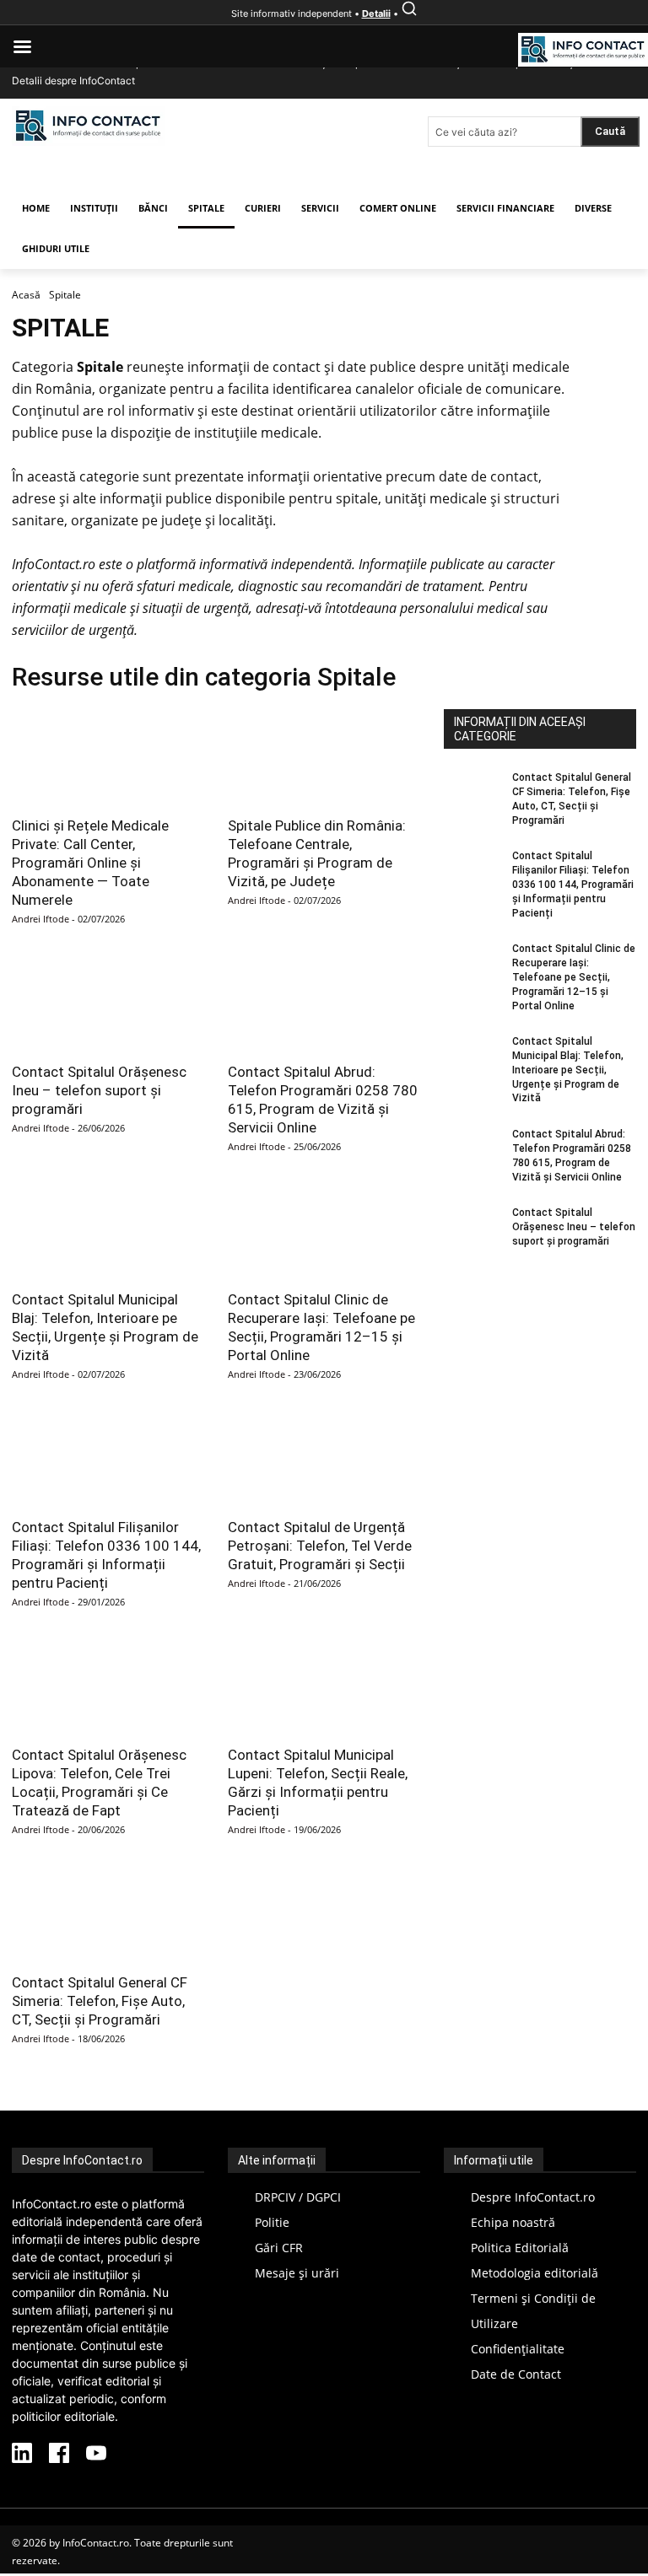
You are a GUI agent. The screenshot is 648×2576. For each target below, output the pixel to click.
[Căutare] (409, 13)
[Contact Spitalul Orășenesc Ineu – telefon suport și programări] (108, 1003)
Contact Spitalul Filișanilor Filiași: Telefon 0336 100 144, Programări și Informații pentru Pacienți (573, 884)
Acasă (26, 295)
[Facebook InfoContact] (59, 2455)
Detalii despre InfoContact (73, 81)
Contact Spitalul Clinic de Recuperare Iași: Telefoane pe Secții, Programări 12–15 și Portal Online (574, 977)
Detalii (376, 13)
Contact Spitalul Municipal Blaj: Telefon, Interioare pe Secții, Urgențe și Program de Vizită (568, 1070)
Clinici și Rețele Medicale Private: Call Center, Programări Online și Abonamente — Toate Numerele (90, 863)
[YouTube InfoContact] (96, 2455)
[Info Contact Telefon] (583, 51)
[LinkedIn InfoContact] (22, 2455)
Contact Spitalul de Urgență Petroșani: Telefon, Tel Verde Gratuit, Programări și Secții (320, 1546)
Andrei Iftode (40, 919)
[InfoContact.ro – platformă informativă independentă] (88, 141)
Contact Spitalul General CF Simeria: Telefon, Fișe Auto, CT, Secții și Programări (100, 2001)
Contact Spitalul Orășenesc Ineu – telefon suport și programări (99, 1090)
